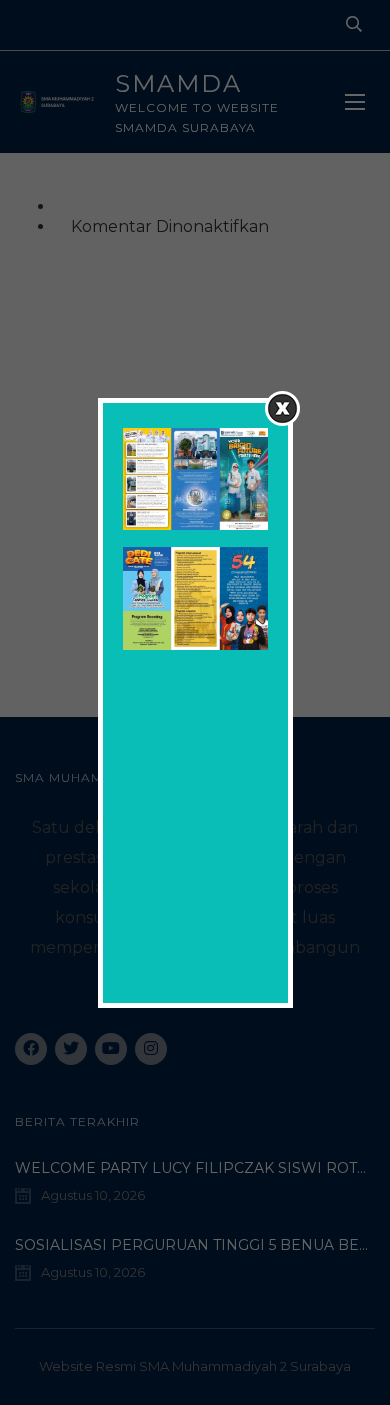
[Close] (282, 408)
